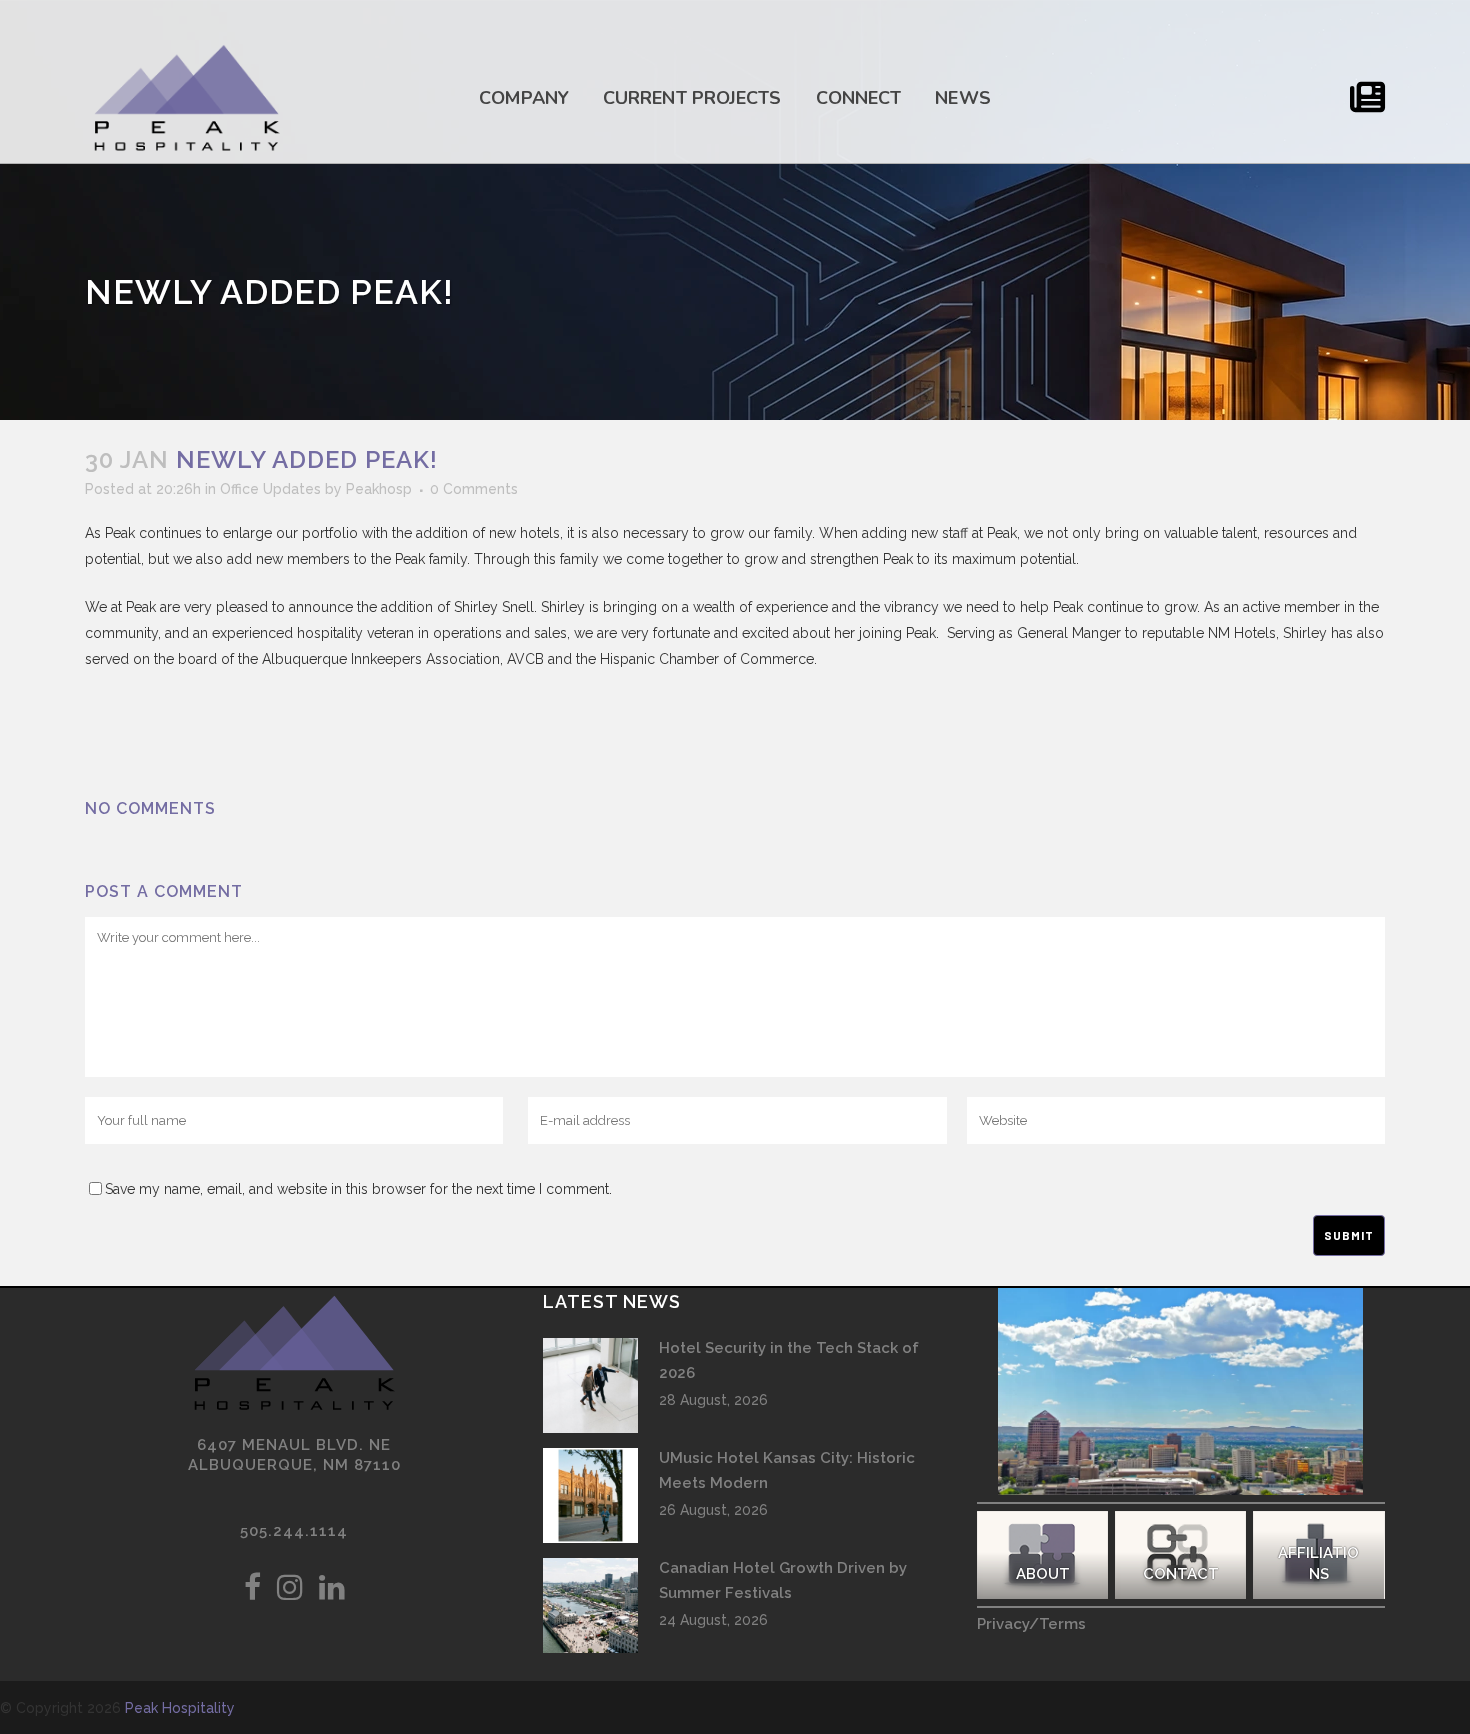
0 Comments (474, 489)
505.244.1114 (294, 1531)
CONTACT (1181, 1574)
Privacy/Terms (1031, 1624)
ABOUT (1042, 1574)
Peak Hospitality (180, 1708)
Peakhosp (379, 489)
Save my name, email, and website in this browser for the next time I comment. (358, 1189)
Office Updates (270, 489)
